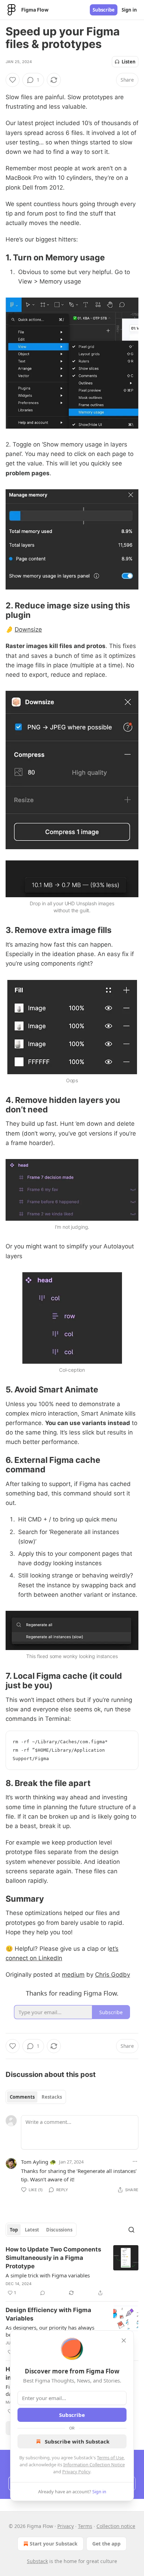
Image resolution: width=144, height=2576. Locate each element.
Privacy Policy (76, 2472)
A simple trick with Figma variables (48, 2275)
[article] (72, 2271)
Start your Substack (54, 2544)
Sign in (129, 10)
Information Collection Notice (94, 2465)
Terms (85, 2526)
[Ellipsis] (135, 2161)
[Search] (131, 2230)
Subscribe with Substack (77, 2441)
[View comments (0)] (43, 2293)
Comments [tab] (22, 2097)
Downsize (28, 629)
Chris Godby (113, 1975)
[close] (124, 2340)
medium (73, 1975)
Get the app (106, 2544)
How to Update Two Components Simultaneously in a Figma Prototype (53, 2258)
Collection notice (116, 2526)
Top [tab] (14, 2230)
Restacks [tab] (52, 2097)
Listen (129, 62)
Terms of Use (110, 2458)
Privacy (66, 2526)
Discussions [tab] (59, 2230)
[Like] (13, 80)
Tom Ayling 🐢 (39, 2162)
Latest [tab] (32, 2230)
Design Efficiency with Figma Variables (48, 2314)
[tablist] (36, 2097)
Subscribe (104, 10)
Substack (37, 2561)
